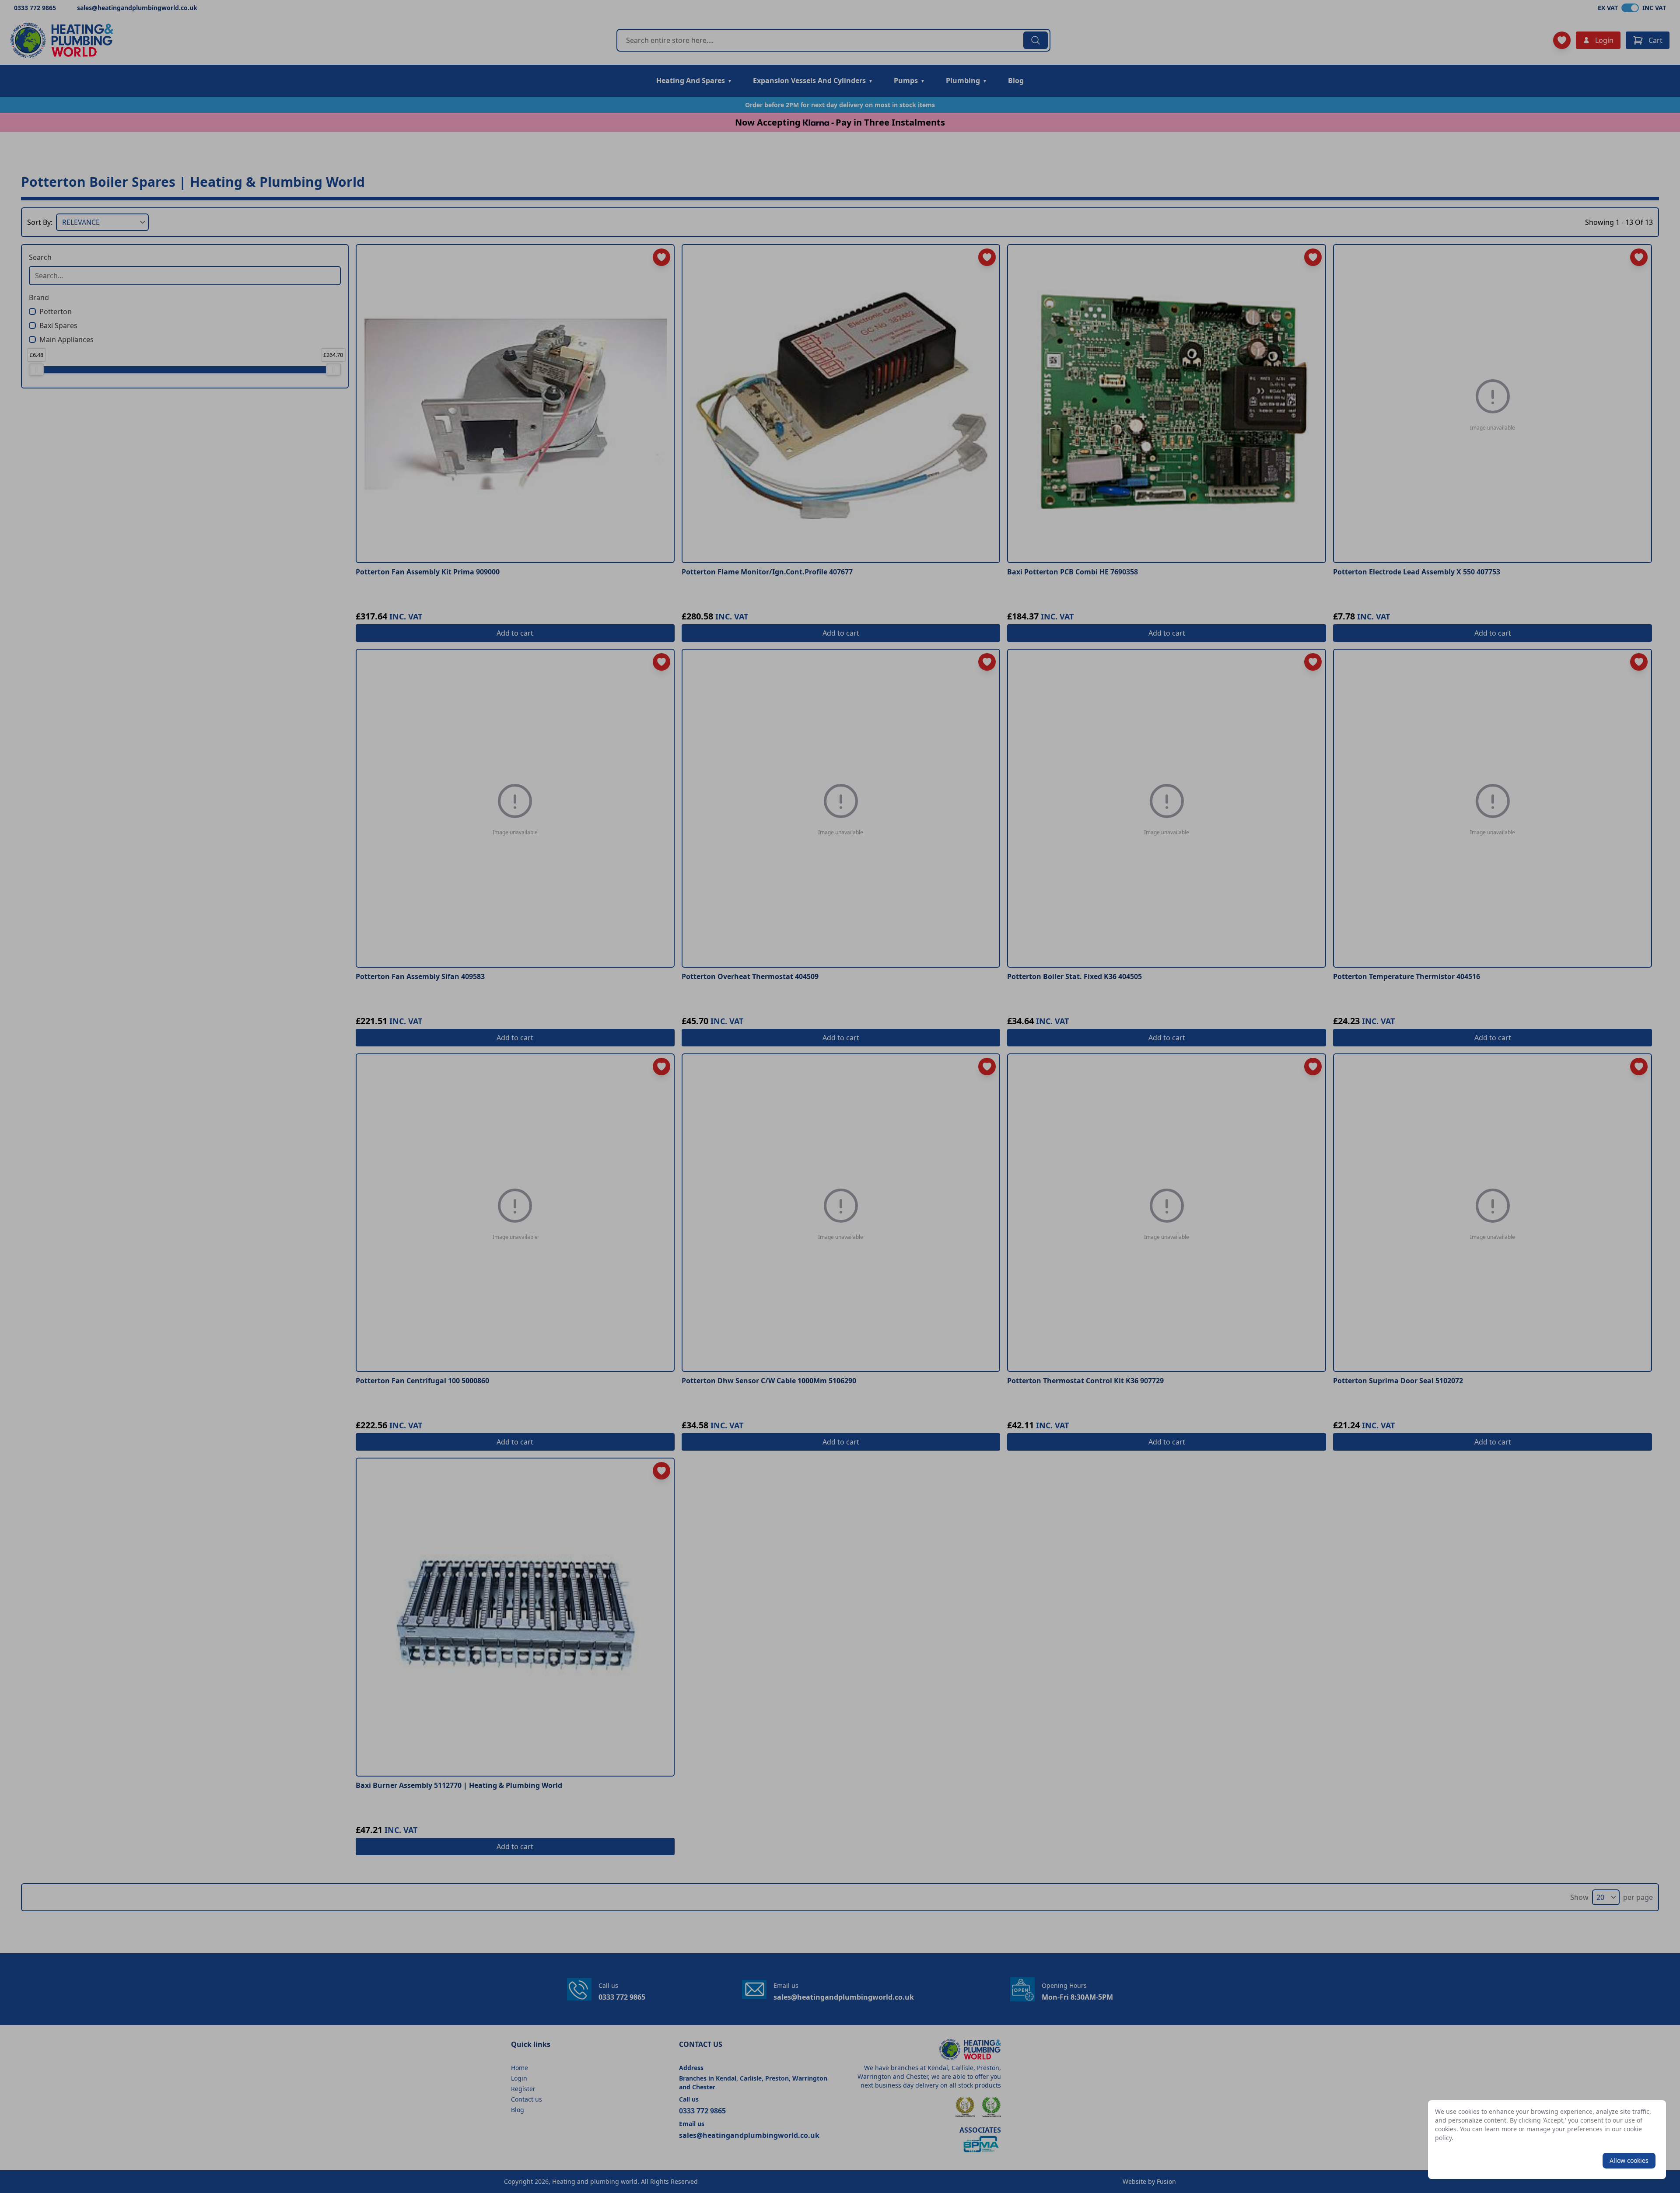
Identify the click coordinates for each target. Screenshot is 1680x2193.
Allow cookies (1629, 2160)
